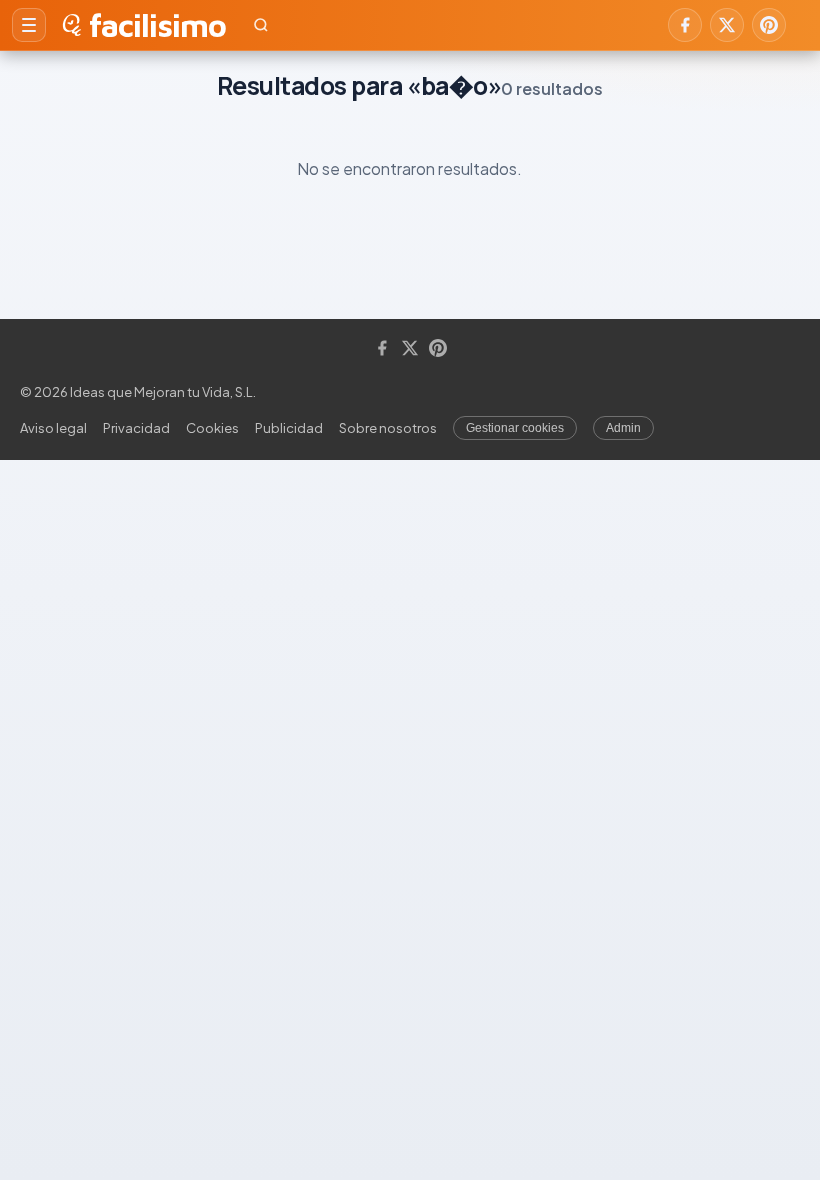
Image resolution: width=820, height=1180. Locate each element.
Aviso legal (53, 428)
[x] (727, 25)
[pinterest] (769, 25)
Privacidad (136, 428)
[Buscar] (261, 25)
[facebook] (685, 25)
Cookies (212, 428)
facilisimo (157, 25)
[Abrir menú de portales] (29, 25)
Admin (623, 428)
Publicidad (289, 428)
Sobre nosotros (388, 428)
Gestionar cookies (515, 428)
